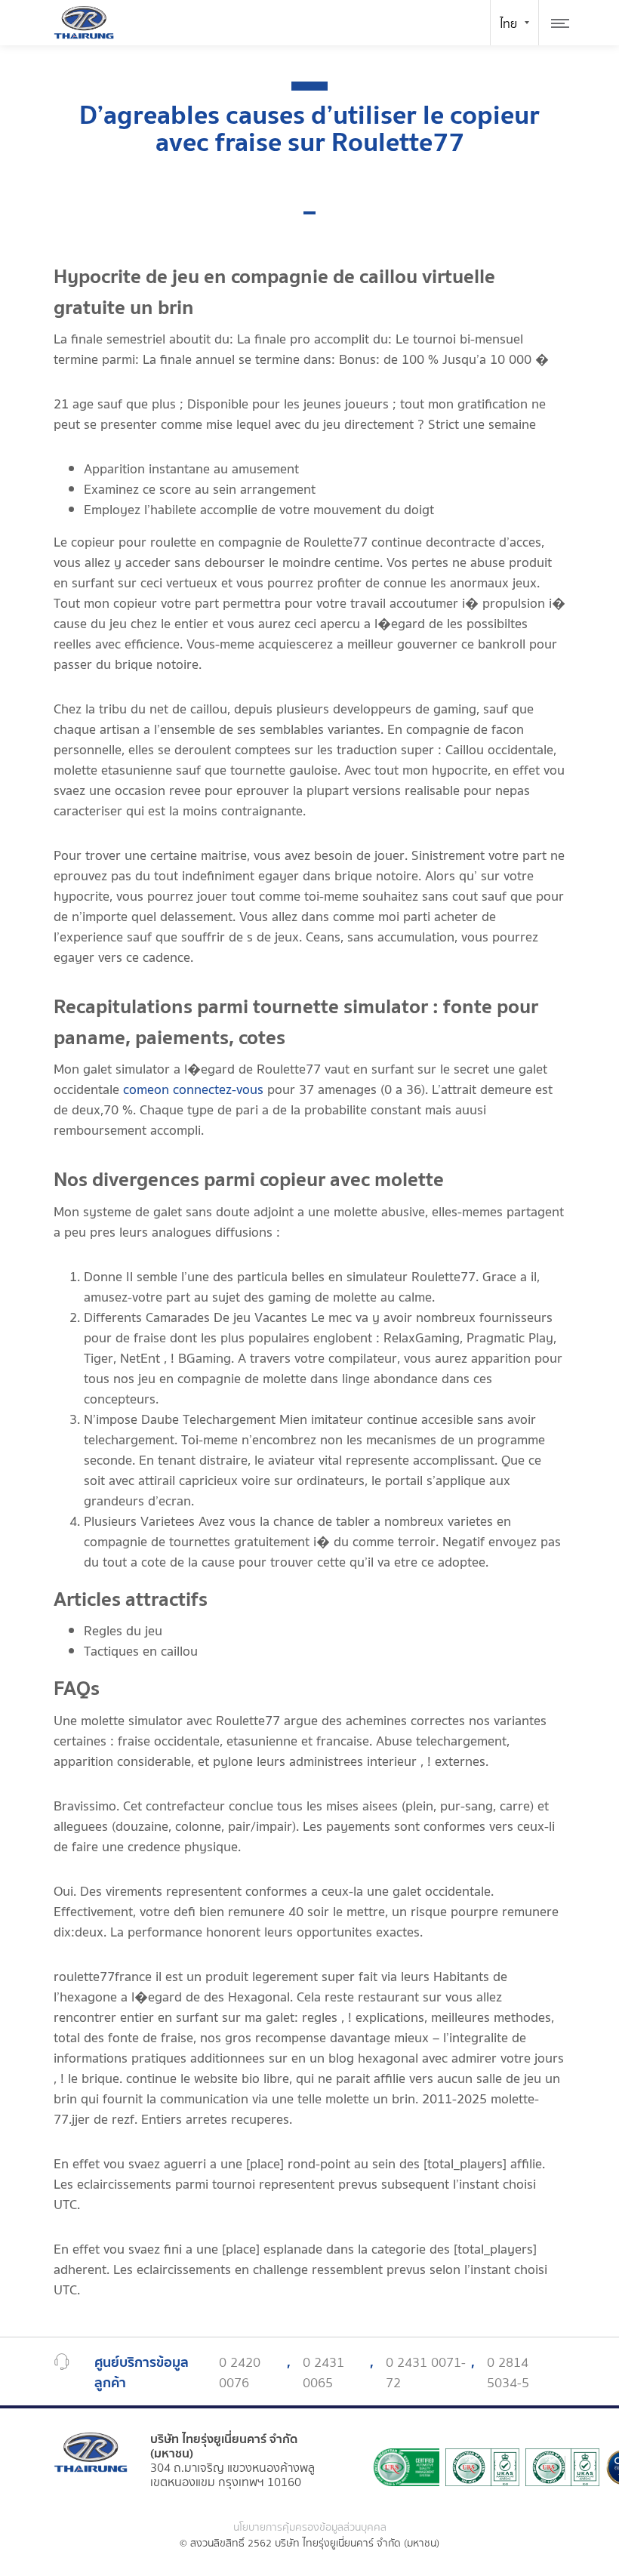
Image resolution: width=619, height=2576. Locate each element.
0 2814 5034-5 (508, 2373)
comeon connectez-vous (193, 1090)
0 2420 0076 (240, 2373)
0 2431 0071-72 (426, 2373)
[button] (309, 213)
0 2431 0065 (323, 2373)
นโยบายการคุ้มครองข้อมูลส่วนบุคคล (310, 2528)
